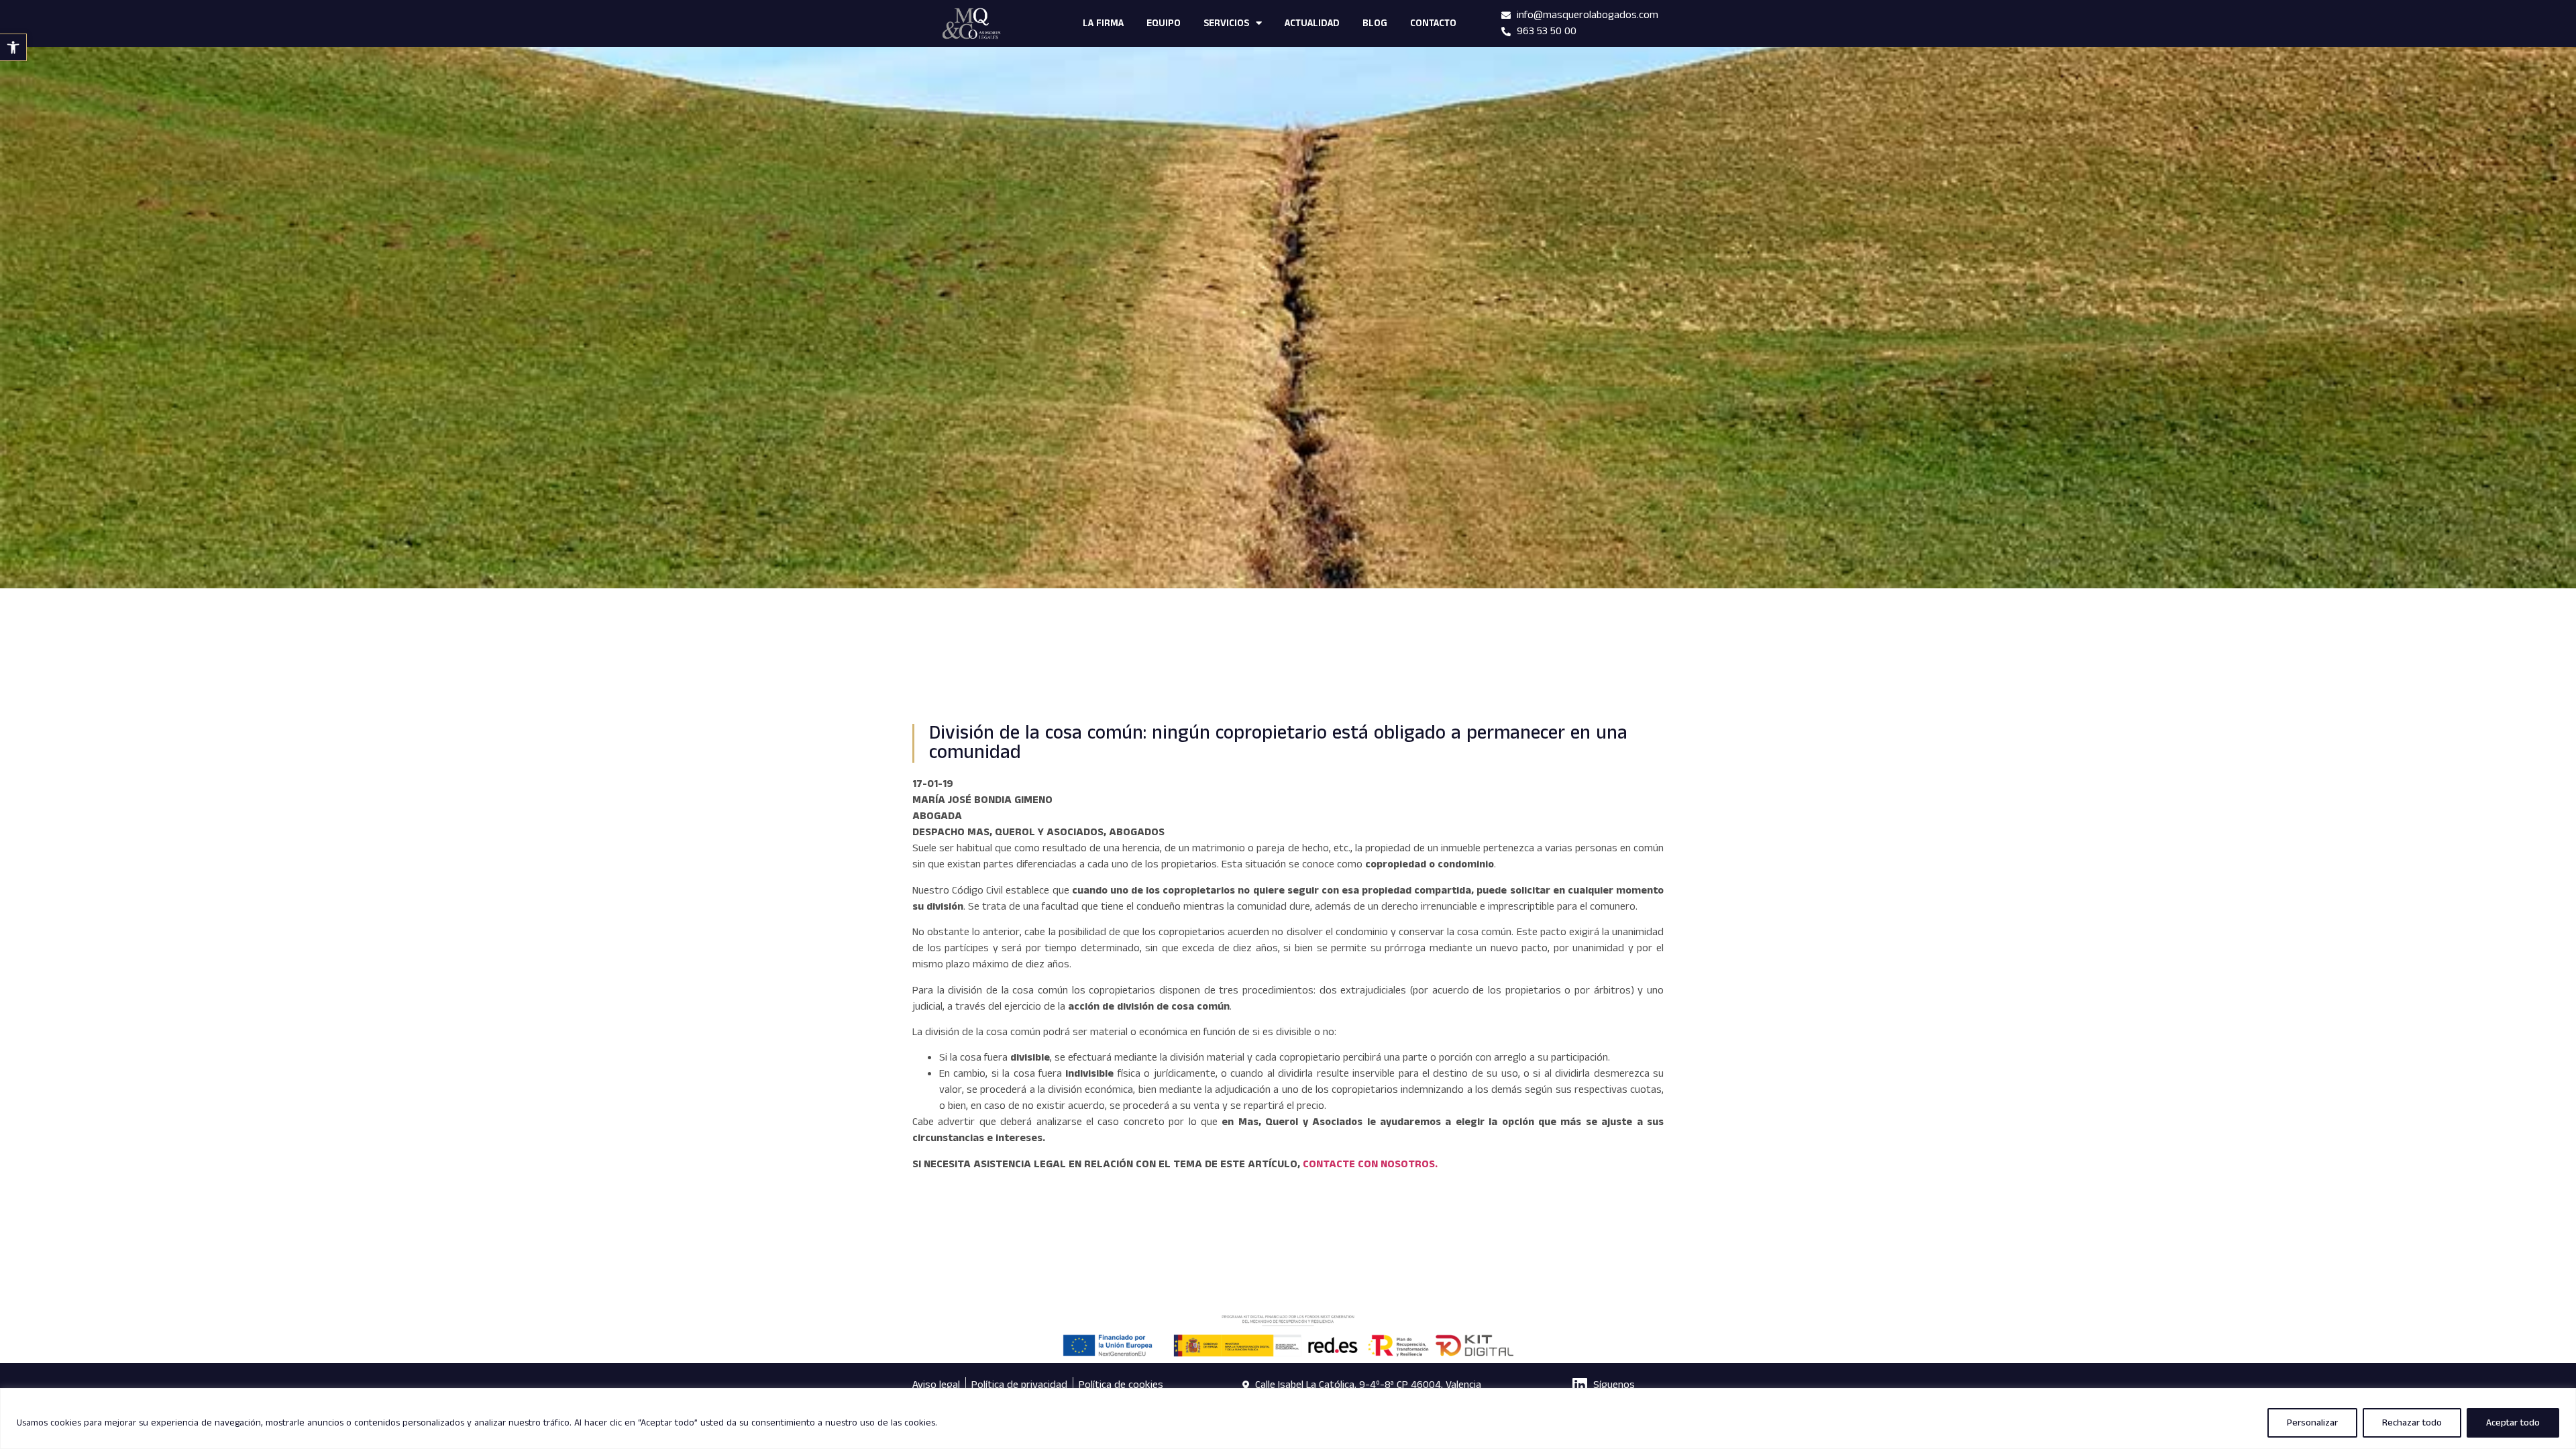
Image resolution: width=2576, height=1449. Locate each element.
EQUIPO (1164, 23)
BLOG (1375, 23)
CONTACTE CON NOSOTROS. (1370, 1164)
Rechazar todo (2412, 1423)
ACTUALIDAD (1312, 23)
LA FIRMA (1103, 23)
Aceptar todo (2513, 1423)
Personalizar (2312, 1423)
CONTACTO (1433, 23)
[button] (13, 47)
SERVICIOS (1226, 23)
